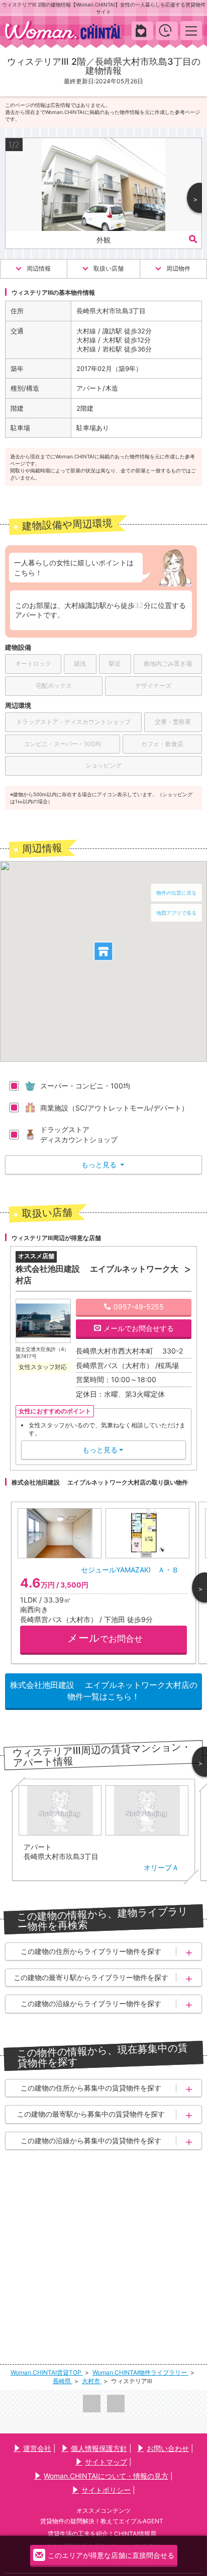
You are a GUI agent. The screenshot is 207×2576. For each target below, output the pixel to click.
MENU (191, 30)
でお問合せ (105, 1638)
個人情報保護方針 (99, 2448)
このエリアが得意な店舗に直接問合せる (111, 2555)
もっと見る (103, 1164)
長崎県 (63, 2381)
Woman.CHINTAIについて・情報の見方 (106, 2476)
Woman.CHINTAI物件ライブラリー (140, 2372)
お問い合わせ (168, 2448)
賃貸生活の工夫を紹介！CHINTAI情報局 (102, 2534)
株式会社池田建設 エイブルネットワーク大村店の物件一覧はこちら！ (104, 1690)
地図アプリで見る (176, 913)
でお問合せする (139, 1328)
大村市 (92, 2381)
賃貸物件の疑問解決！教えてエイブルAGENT (102, 2521)
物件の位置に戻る (176, 893)
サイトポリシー (106, 2490)
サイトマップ (106, 2462)
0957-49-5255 (139, 1307)
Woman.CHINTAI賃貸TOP (47, 2372)
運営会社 (37, 2448)
